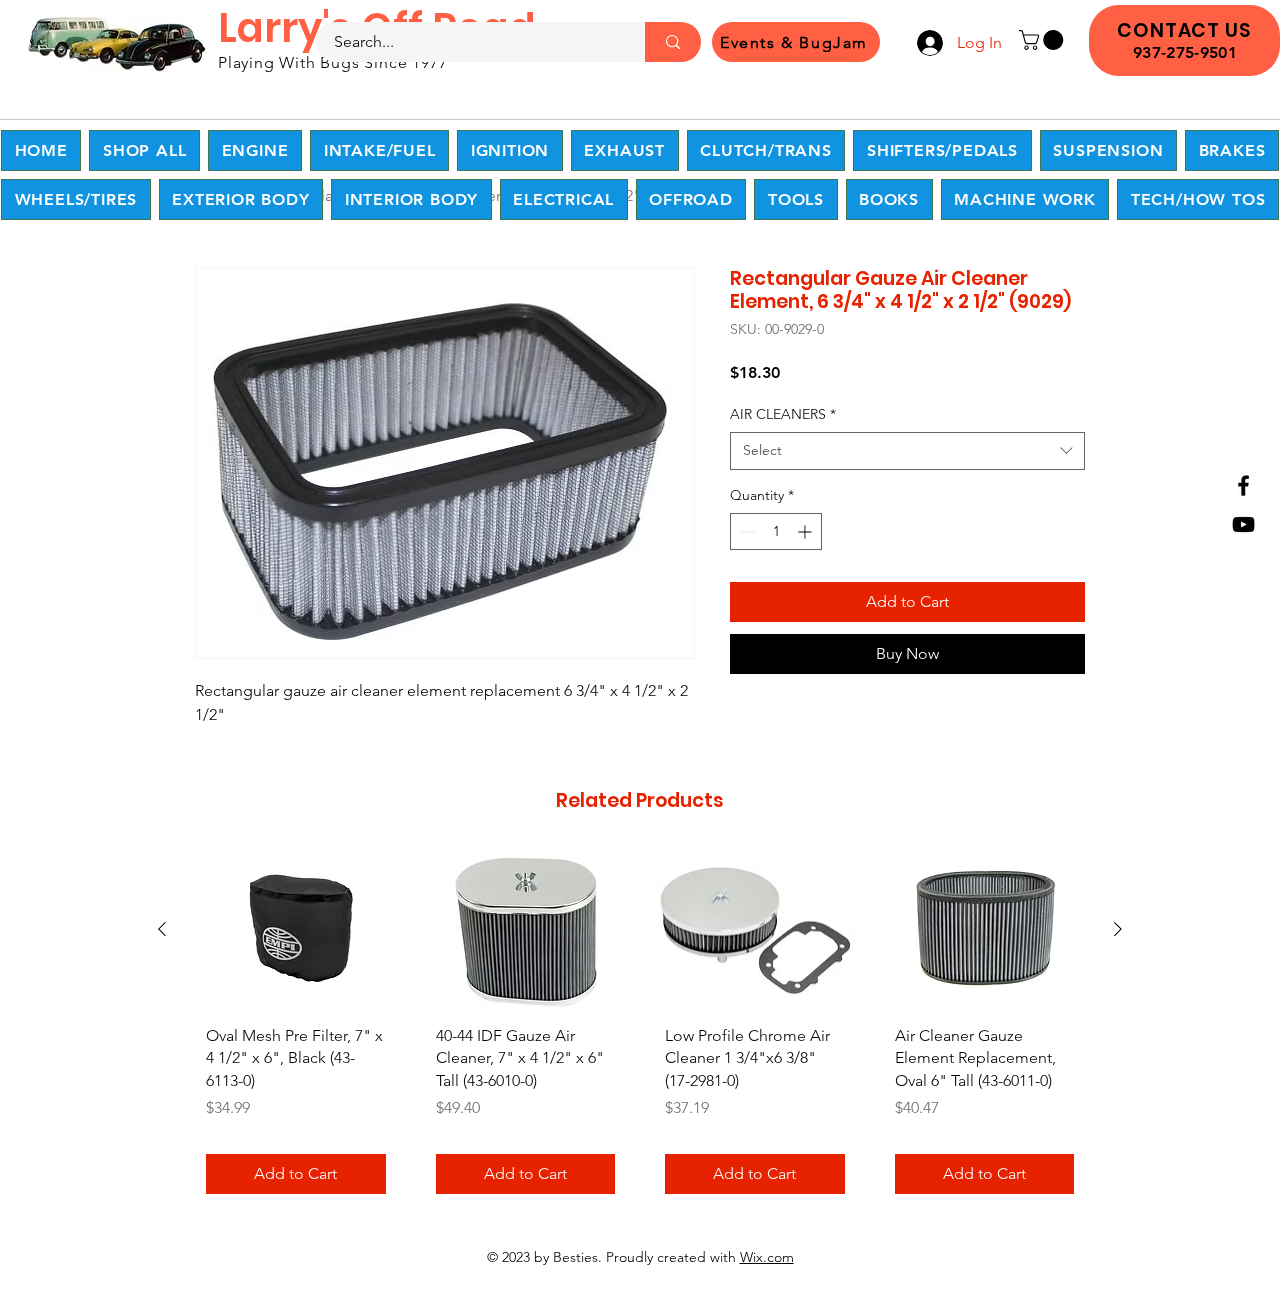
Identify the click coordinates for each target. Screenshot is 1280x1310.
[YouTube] (1243, 524)
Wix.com (767, 1257)
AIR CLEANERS (783, 414)
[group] (640, 1031)
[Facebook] (1243, 485)
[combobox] (907, 451)
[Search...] (673, 42)
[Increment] (806, 531)
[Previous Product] (162, 929)
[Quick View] (296, 930)
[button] (1043, 40)
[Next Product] (1118, 929)
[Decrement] (745, 531)
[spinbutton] (776, 531)
